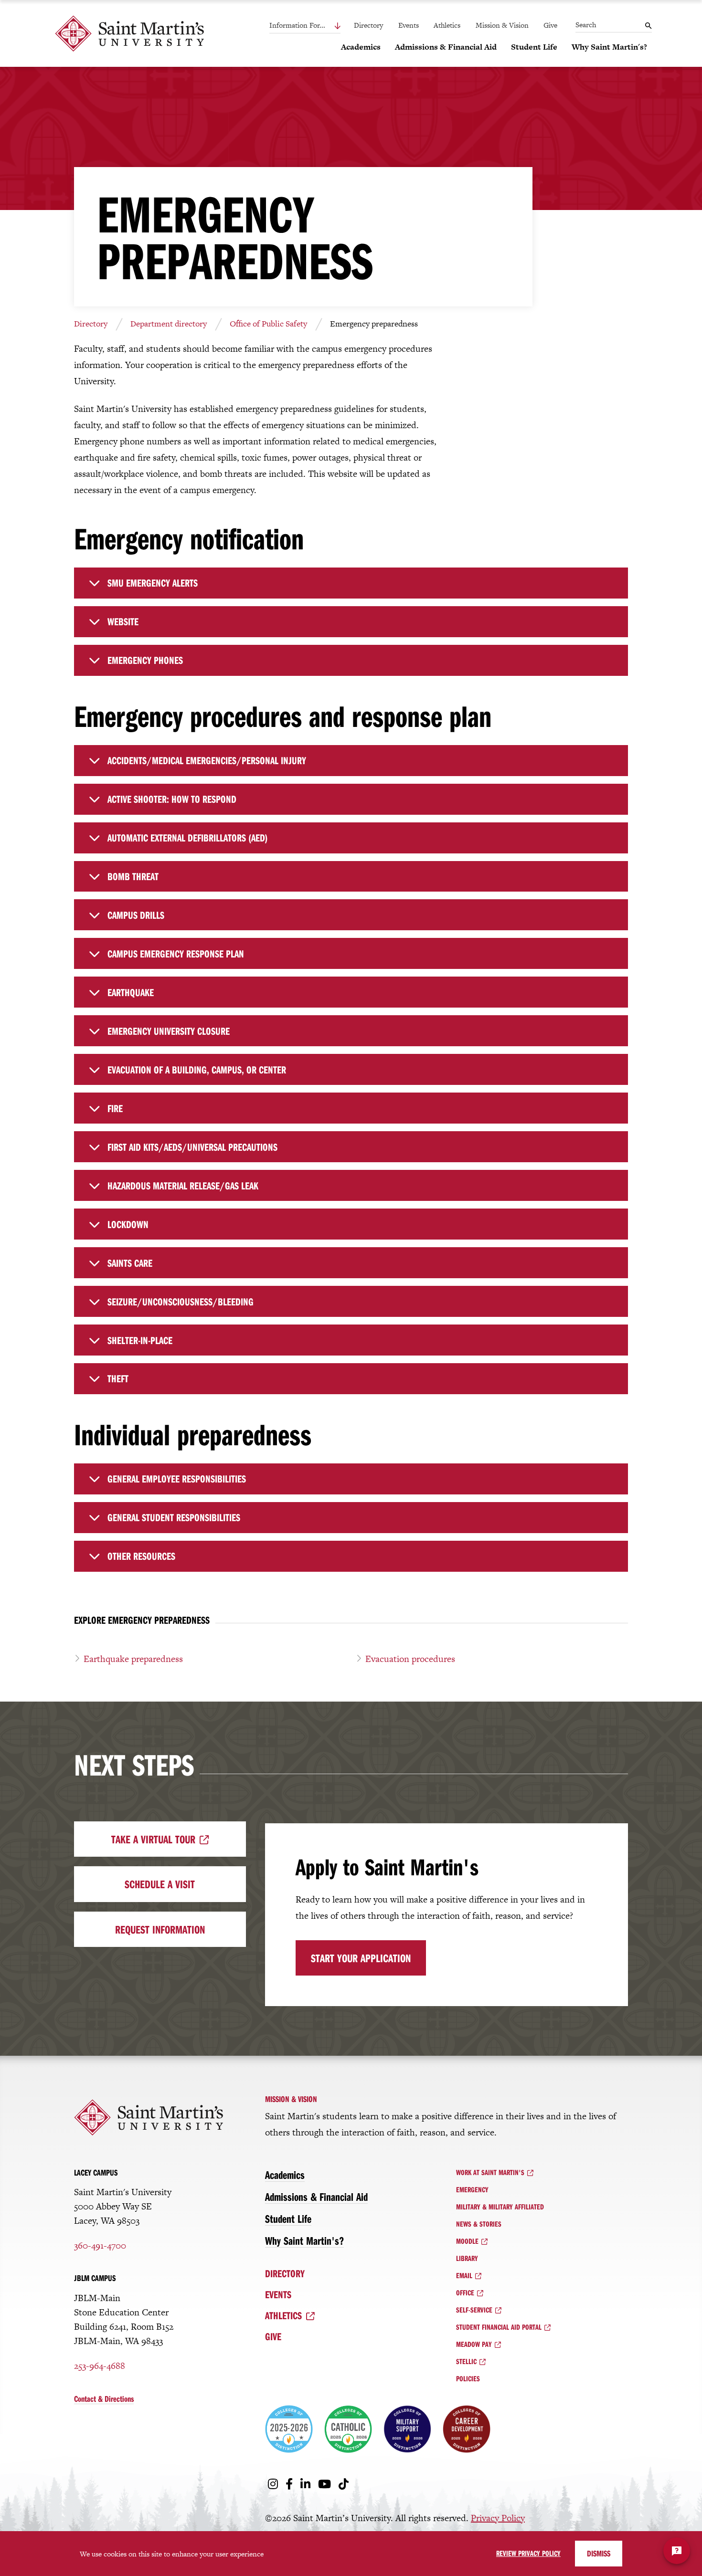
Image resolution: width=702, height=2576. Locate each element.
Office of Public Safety (268, 324)
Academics (285, 2175)
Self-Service (474, 2310)
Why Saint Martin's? (304, 2240)
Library (467, 2258)
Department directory (169, 324)
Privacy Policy (498, 2518)
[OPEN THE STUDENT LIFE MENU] (517, 63)
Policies (468, 2378)
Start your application (361, 1958)
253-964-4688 (100, 2366)
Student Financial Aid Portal (499, 2327)
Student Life (288, 2219)
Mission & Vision (502, 25)
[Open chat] (677, 2551)
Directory (368, 25)
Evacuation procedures (410, 1659)
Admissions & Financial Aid (316, 2197)
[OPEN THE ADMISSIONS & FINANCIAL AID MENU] (401, 63)
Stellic (466, 2361)
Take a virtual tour (153, 1839)
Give (550, 25)
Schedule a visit (160, 1884)
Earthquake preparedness (133, 1659)
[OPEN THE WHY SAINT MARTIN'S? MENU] (577, 63)
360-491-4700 (100, 2245)
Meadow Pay (474, 2344)
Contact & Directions (104, 2399)
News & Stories (479, 2224)
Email (464, 2275)
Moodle (467, 2241)
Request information (160, 1929)
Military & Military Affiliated (500, 2207)
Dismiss (599, 2553)
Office (465, 2292)
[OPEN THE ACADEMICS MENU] (347, 63)
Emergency (472, 2189)
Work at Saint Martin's (490, 2172)
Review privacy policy (528, 2553)
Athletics (447, 25)
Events (409, 25)
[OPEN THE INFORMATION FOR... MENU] (317, 26)
